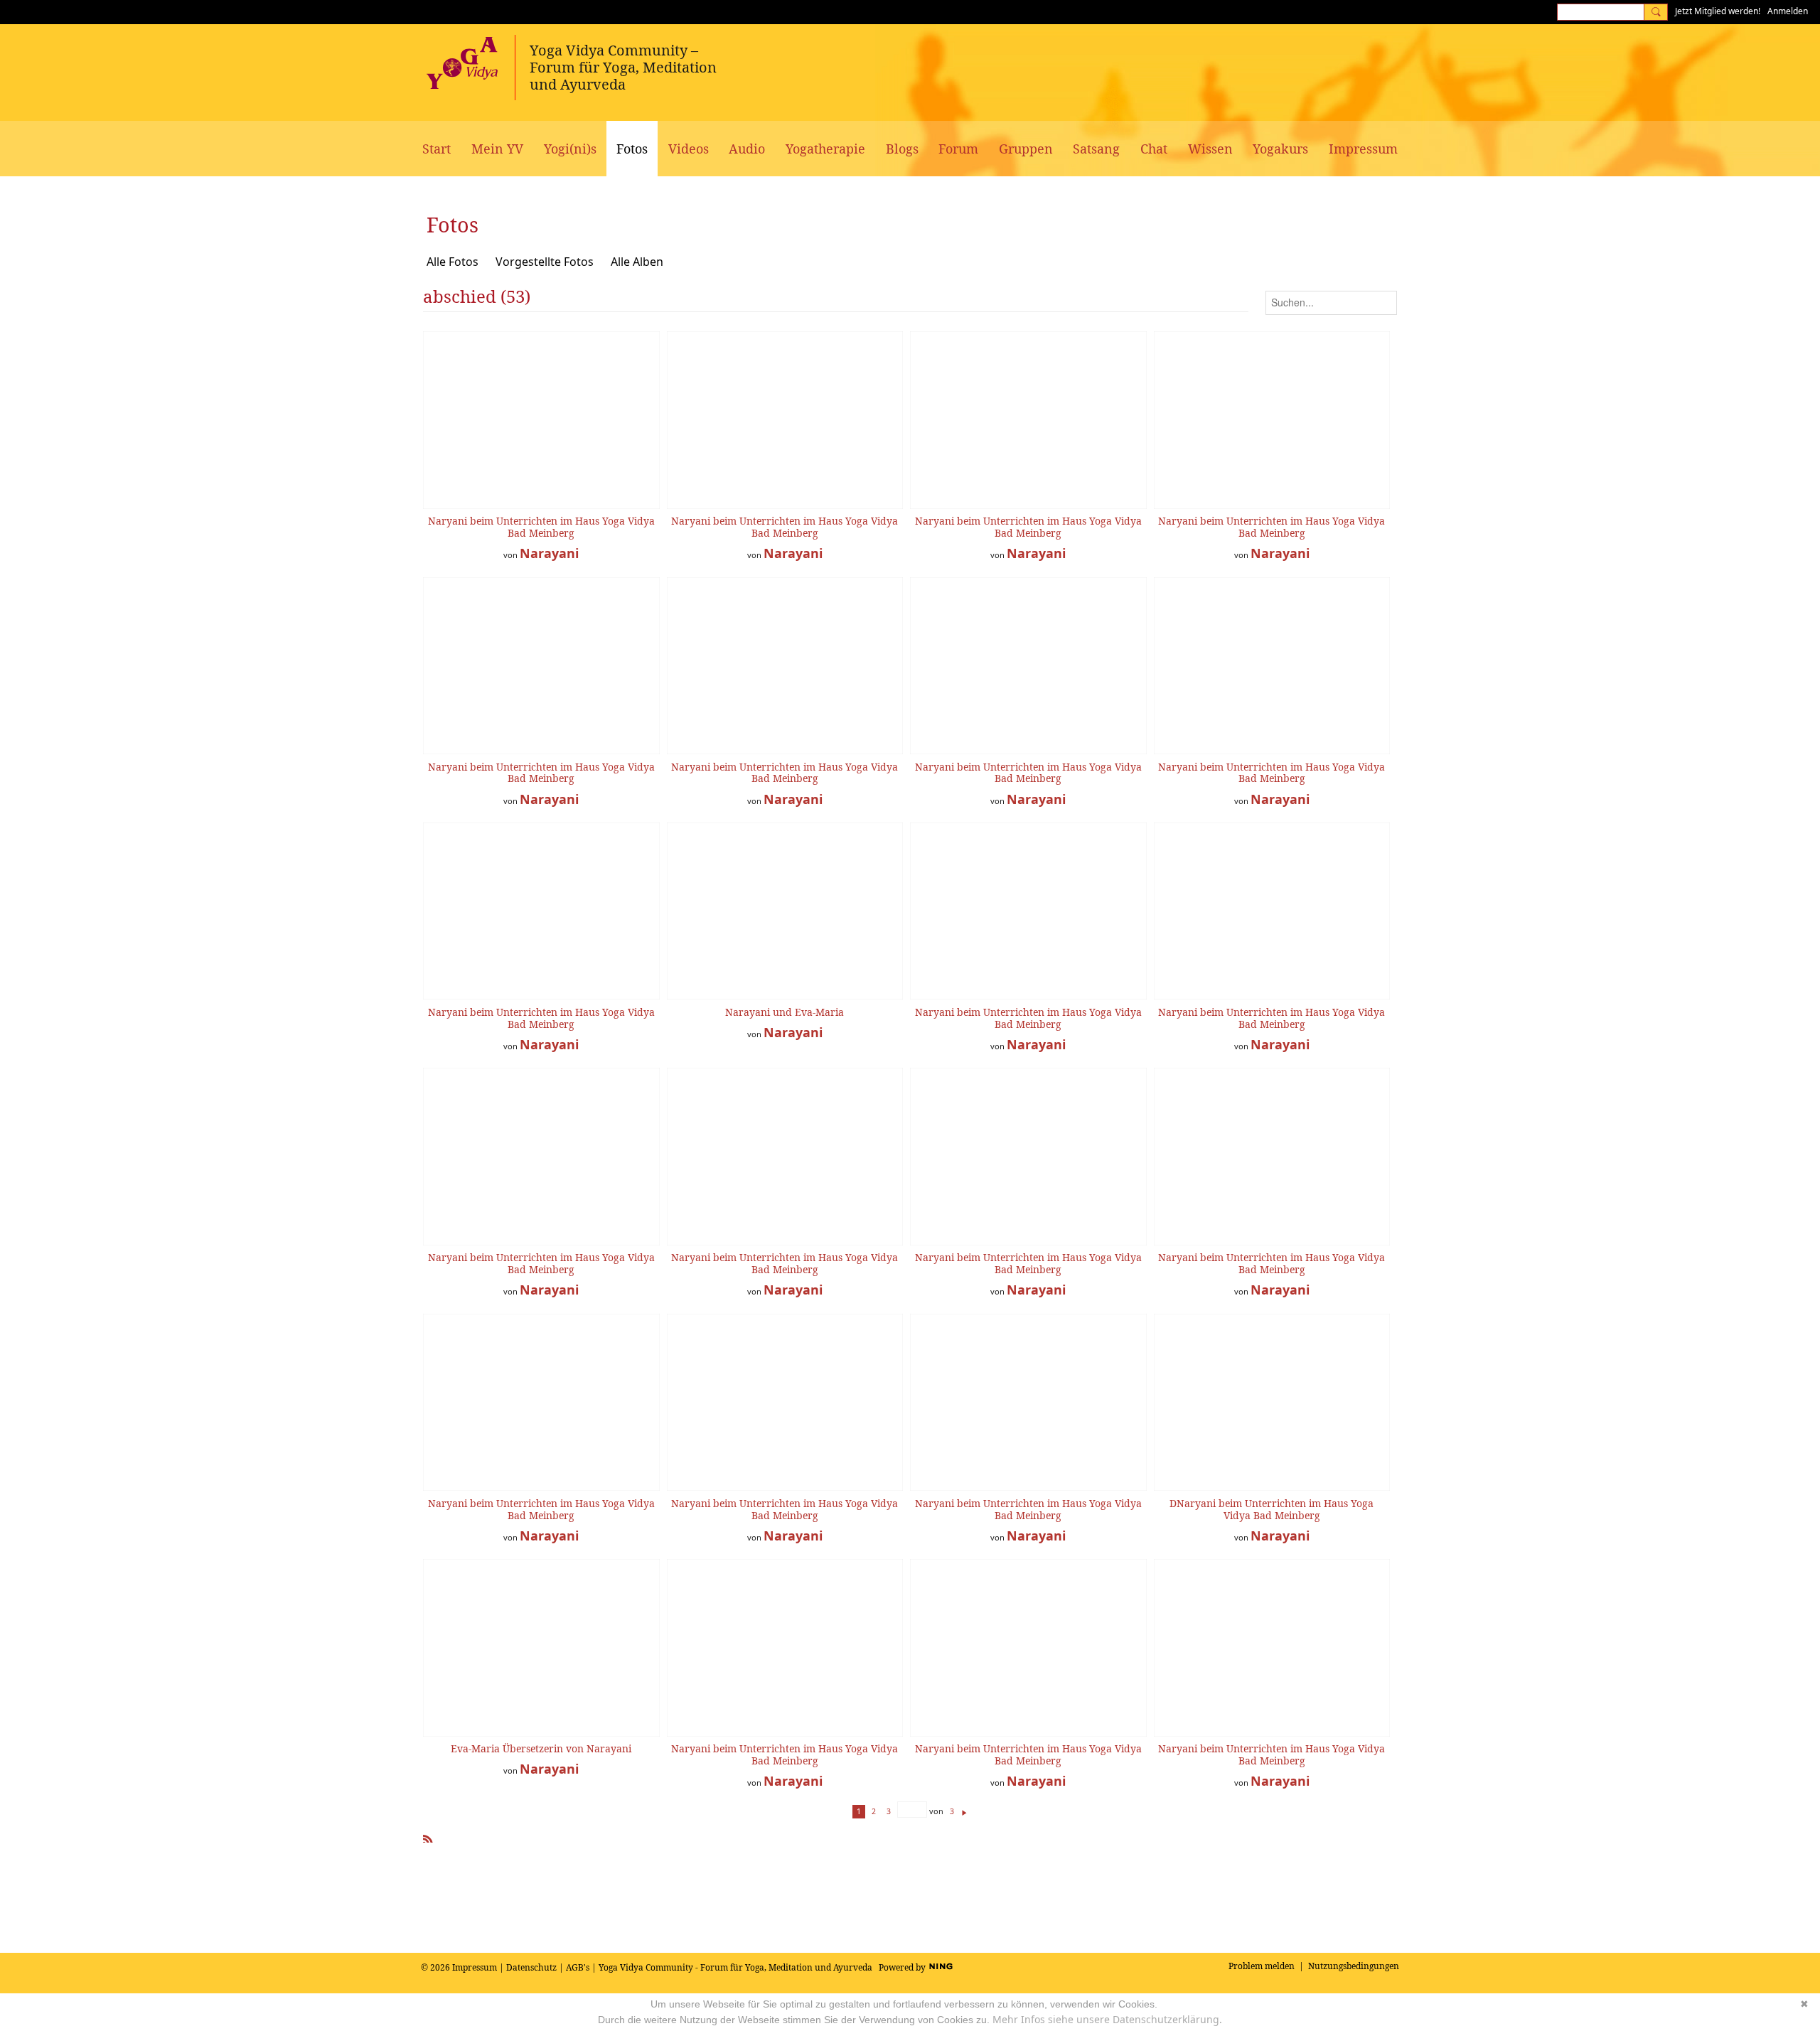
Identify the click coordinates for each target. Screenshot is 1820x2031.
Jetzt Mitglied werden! (1718, 11)
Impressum (475, 1967)
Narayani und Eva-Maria (785, 1012)
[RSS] (428, 1836)
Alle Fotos (453, 262)
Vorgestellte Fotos (545, 262)
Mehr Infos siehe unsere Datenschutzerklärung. (1107, 2019)
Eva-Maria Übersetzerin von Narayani (541, 1748)
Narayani (549, 553)
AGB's (578, 1967)
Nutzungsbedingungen (1354, 1966)
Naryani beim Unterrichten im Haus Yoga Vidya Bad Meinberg (541, 527)
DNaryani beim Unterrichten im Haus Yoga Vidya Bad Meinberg (1272, 1509)
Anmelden (1788, 11)
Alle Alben (637, 262)
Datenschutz (531, 1967)
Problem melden (1262, 1966)
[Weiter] (964, 1811)
